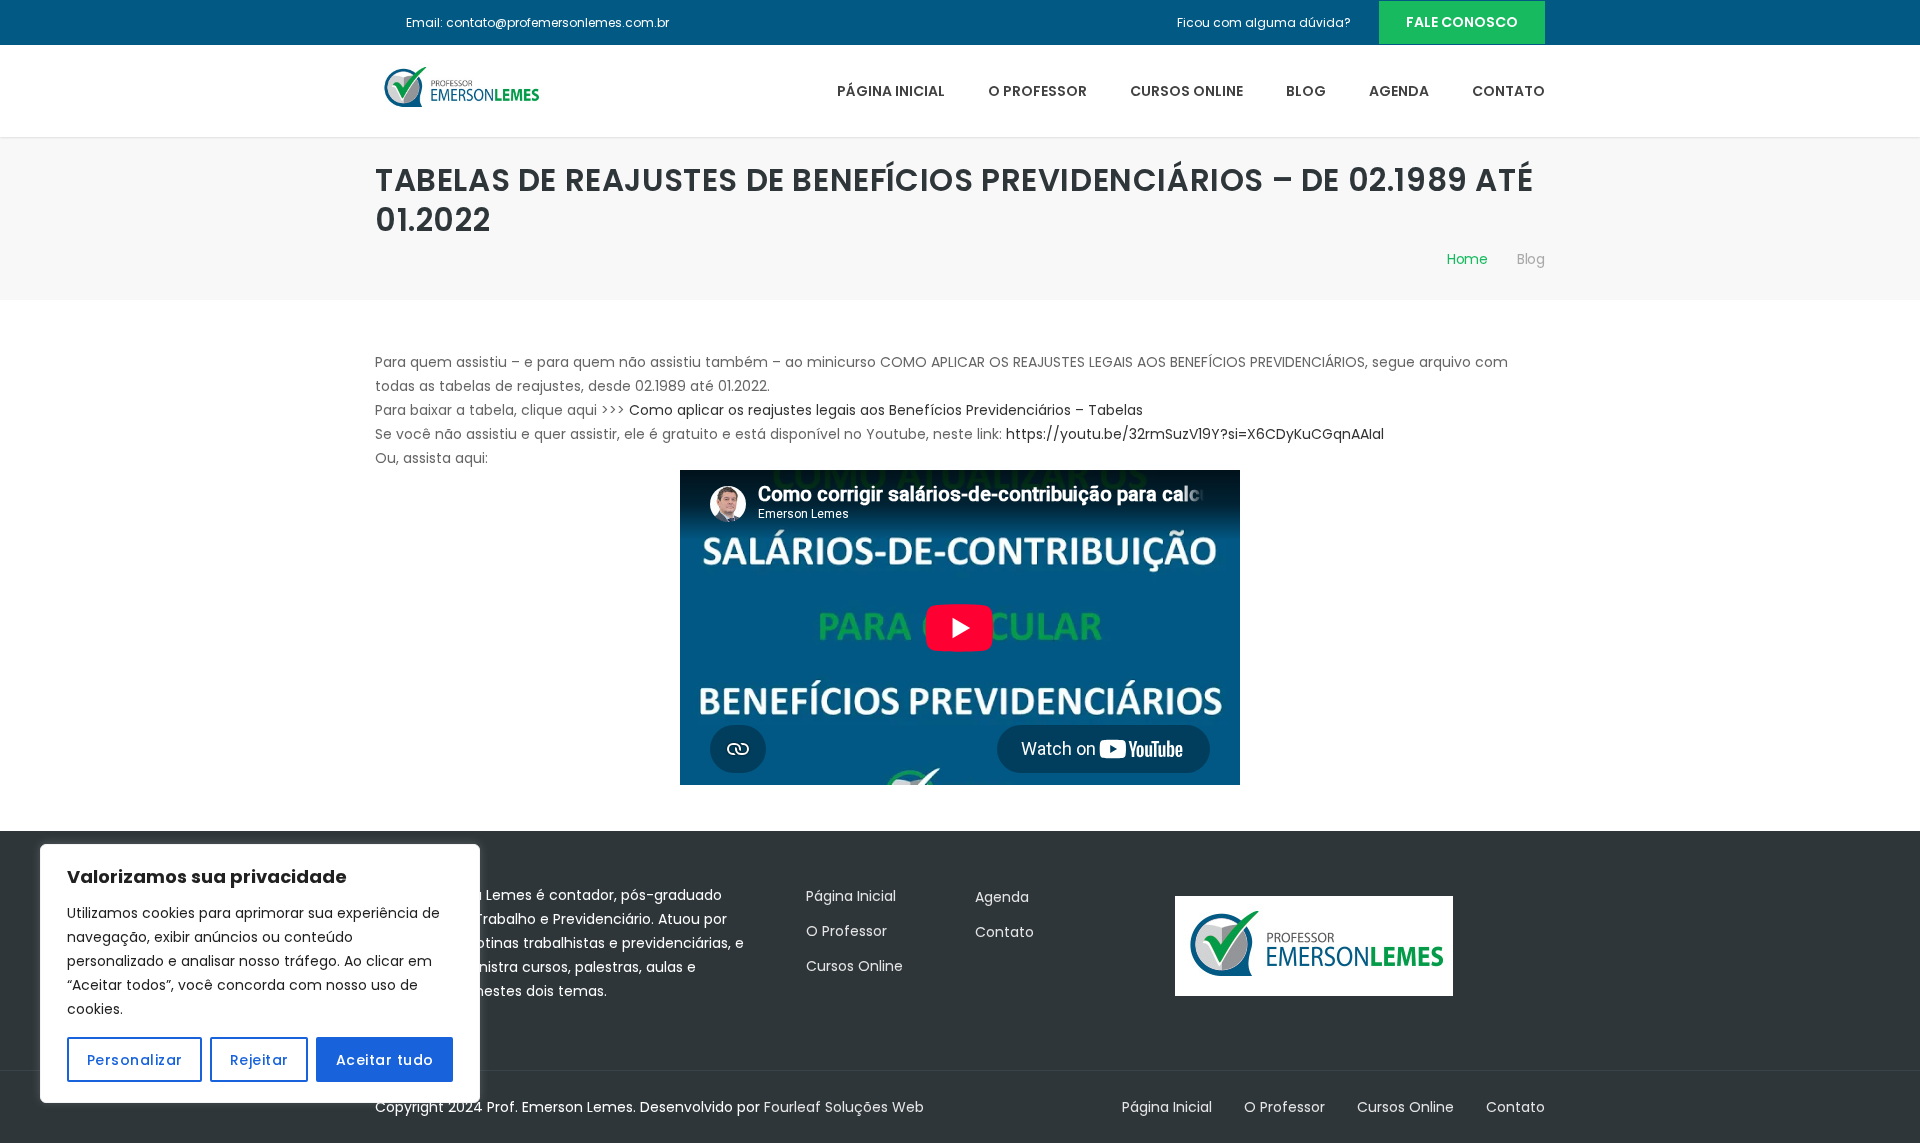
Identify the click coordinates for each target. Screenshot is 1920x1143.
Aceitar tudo (385, 1060)
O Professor (1037, 91)
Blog (1306, 91)
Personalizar (135, 1060)
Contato (1508, 91)
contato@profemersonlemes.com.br (557, 22)
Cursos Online (1186, 91)
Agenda (1399, 91)
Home (1467, 259)
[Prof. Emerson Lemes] (460, 87)
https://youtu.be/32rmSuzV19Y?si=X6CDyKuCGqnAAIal (1195, 434)
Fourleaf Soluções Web (844, 1107)
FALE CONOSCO (1462, 22)
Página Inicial (891, 91)
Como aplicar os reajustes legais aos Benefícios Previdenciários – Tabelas (886, 410)
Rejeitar (259, 1060)
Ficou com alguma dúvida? (1264, 22)
